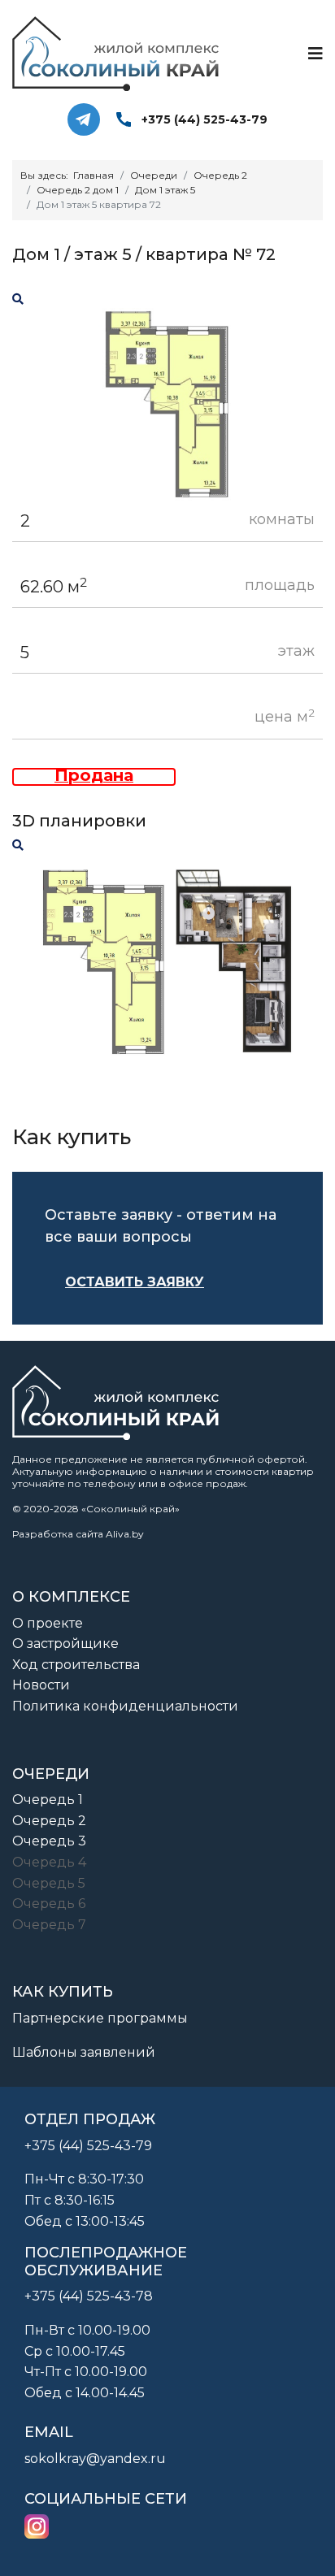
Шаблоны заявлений (84, 2052)
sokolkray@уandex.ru (95, 2459)
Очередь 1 (48, 1800)
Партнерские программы (100, 2018)
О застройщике (65, 1644)
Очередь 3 (49, 1841)
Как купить (63, 1992)
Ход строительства (76, 1665)
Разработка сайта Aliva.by (78, 1534)
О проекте (48, 1623)
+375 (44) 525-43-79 (204, 119)
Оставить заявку (135, 1282)
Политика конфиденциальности (125, 1706)
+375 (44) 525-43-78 (89, 2296)
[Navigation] (315, 54)
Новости (41, 1685)
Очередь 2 (49, 1821)
